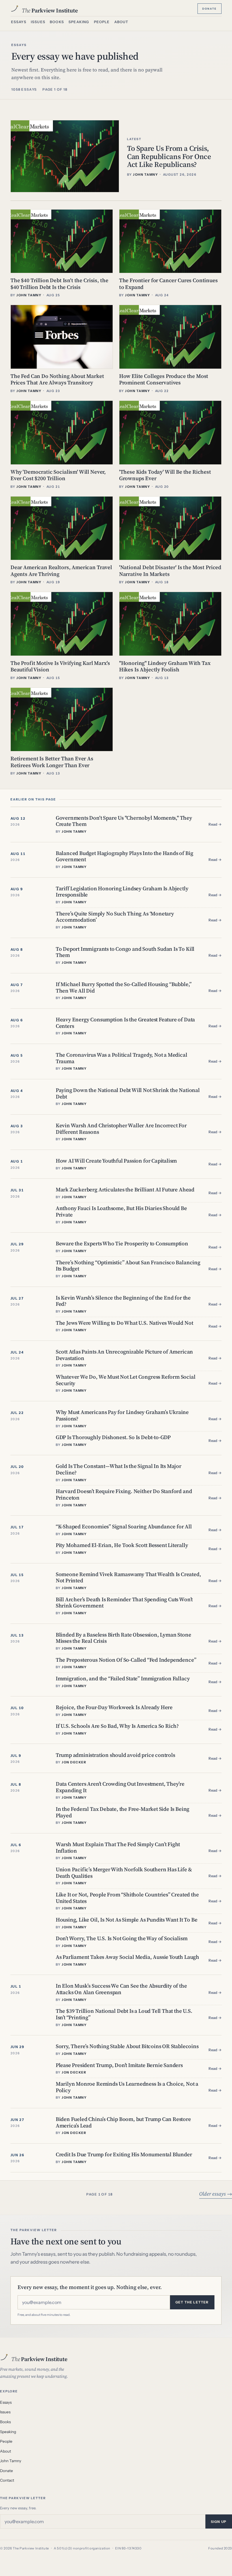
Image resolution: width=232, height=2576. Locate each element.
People (102, 22)
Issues (38, 22)
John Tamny (11, 2461)
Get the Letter (192, 2302)
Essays (19, 22)
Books (57, 22)
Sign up (219, 2522)
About (121, 22)
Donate (210, 8)
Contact (7, 2480)
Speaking (79, 22)
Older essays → (216, 2194)
